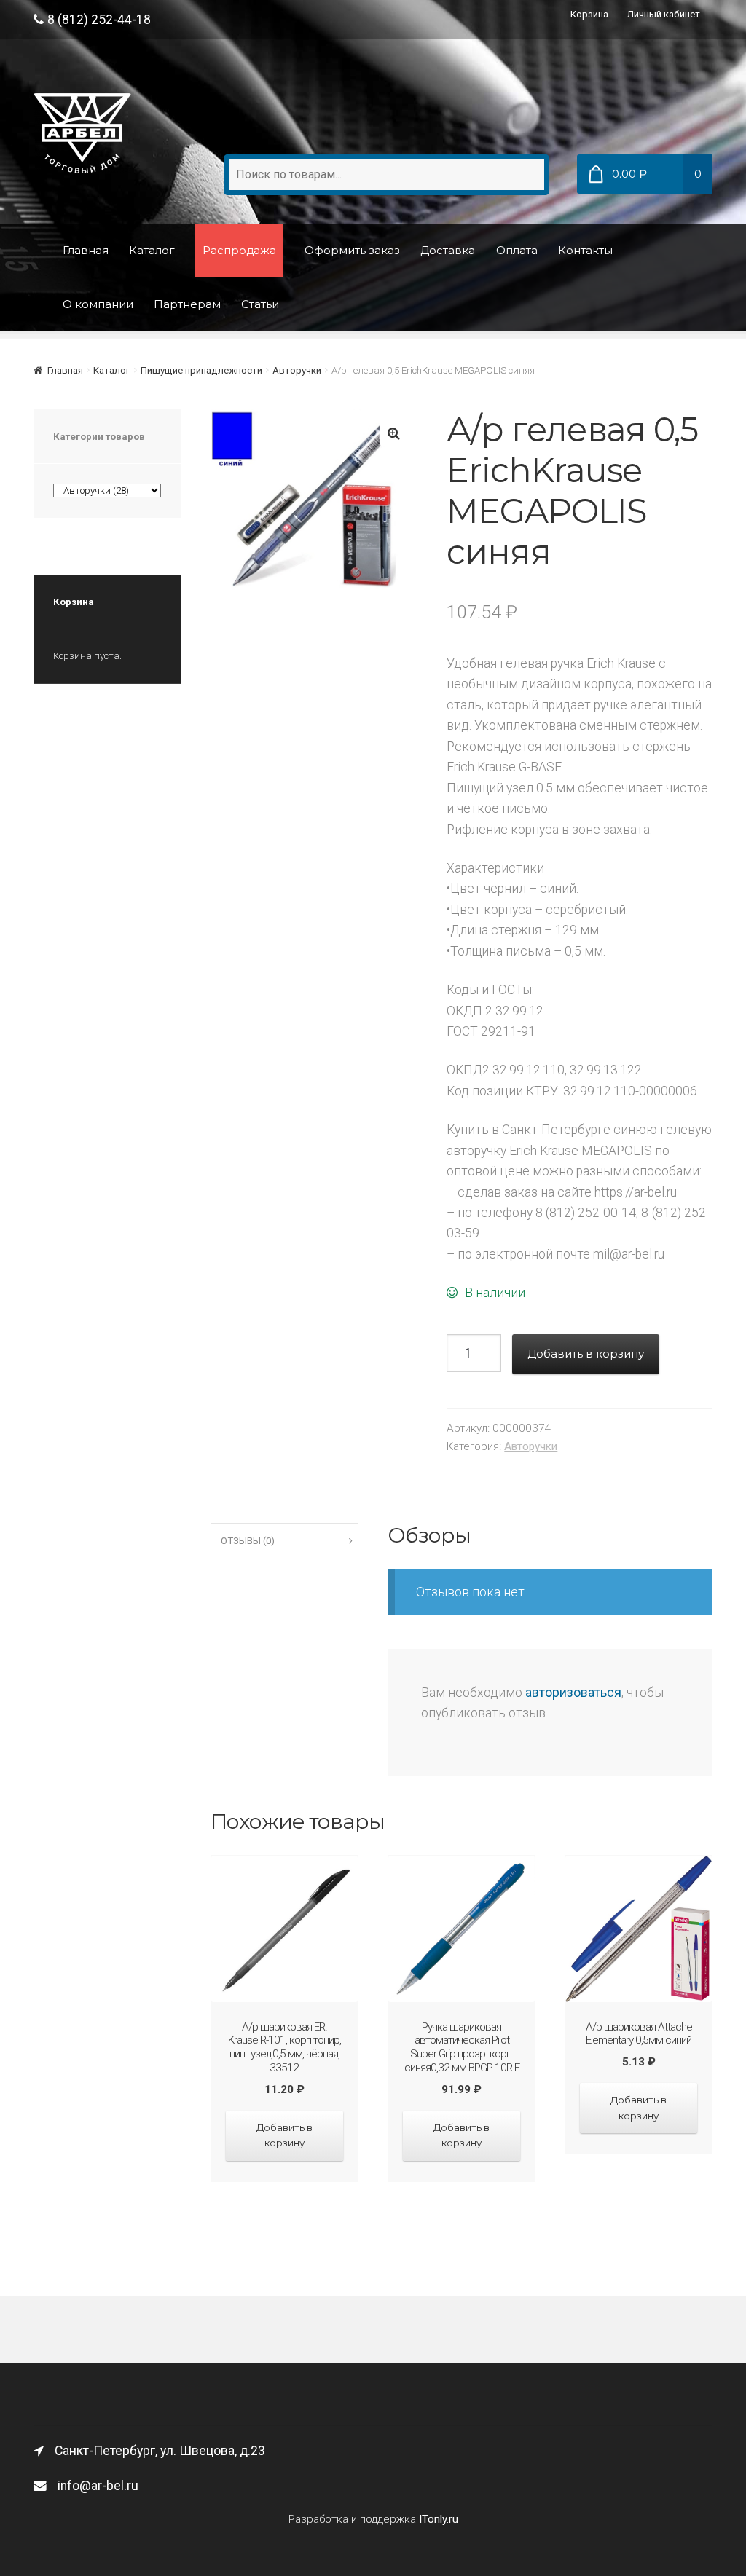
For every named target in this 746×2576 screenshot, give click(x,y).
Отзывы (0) (248, 1541)
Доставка (448, 250)
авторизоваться (573, 1693)
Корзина (589, 14)
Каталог (152, 250)
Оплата (517, 250)
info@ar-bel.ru (98, 2486)
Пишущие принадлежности (201, 370)
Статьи (260, 304)
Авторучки (297, 370)
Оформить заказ (352, 250)
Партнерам (187, 304)
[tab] (284, 1541)
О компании (98, 304)
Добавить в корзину (586, 1354)
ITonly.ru (439, 2519)
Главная (86, 250)
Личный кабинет (664, 14)
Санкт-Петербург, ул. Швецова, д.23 (160, 2451)
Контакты (585, 250)
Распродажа (239, 250)
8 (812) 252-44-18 (99, 20)
